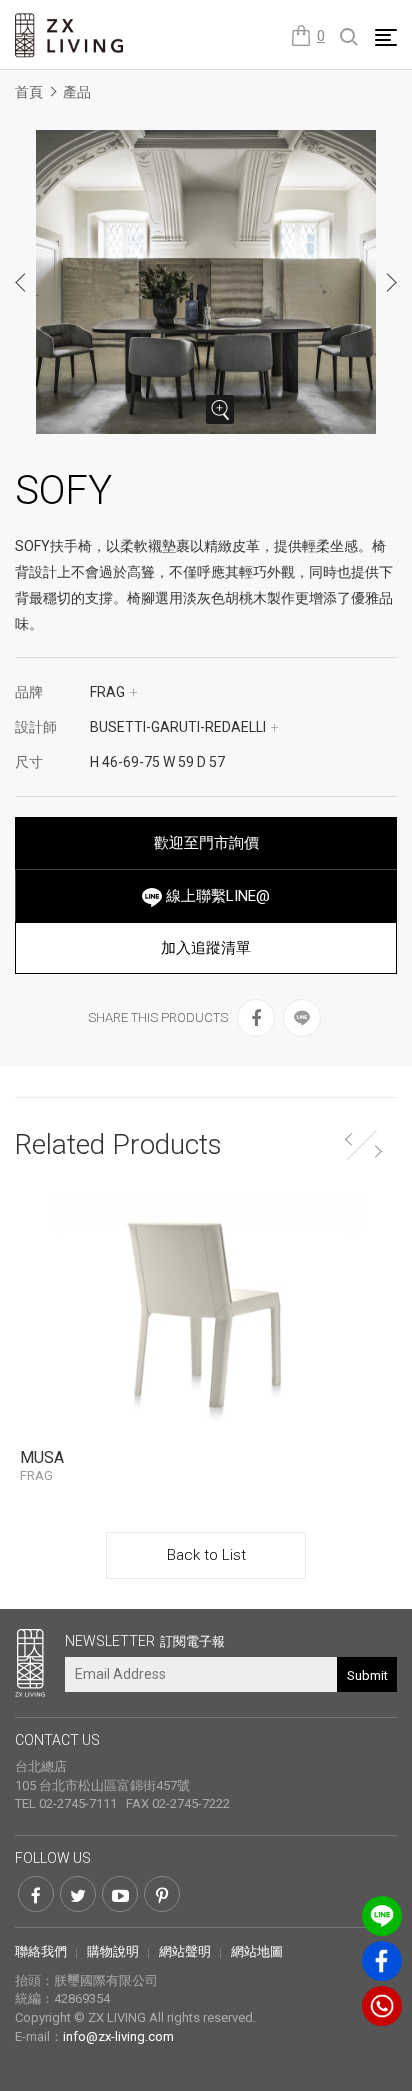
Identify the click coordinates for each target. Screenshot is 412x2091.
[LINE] (302, 1018)
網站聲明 (185, 1951)
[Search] (350, 38)
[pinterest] (162, 1894)
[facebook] (256, 1018)
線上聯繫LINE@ (216, 896)
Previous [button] (21, 282)
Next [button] (391, 282)
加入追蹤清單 (206, 948)
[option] (206, 282)
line (382, 1916)
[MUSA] (206, 1313)
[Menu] (386, 37)
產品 (77, 92)
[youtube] (120, 1894)
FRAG (114, 692)
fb (382, 1961)
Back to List (206, 1555)
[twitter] (78, 1894)
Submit (367, 1675)
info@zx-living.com (118, 2036)
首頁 (29, 92)
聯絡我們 (41, 1951)
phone (382, 2006)
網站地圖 (257, 1951)
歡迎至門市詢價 (206, 843)
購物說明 (113, 1951)
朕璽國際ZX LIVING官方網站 (70, 35)
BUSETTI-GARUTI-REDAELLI (184, 727)
